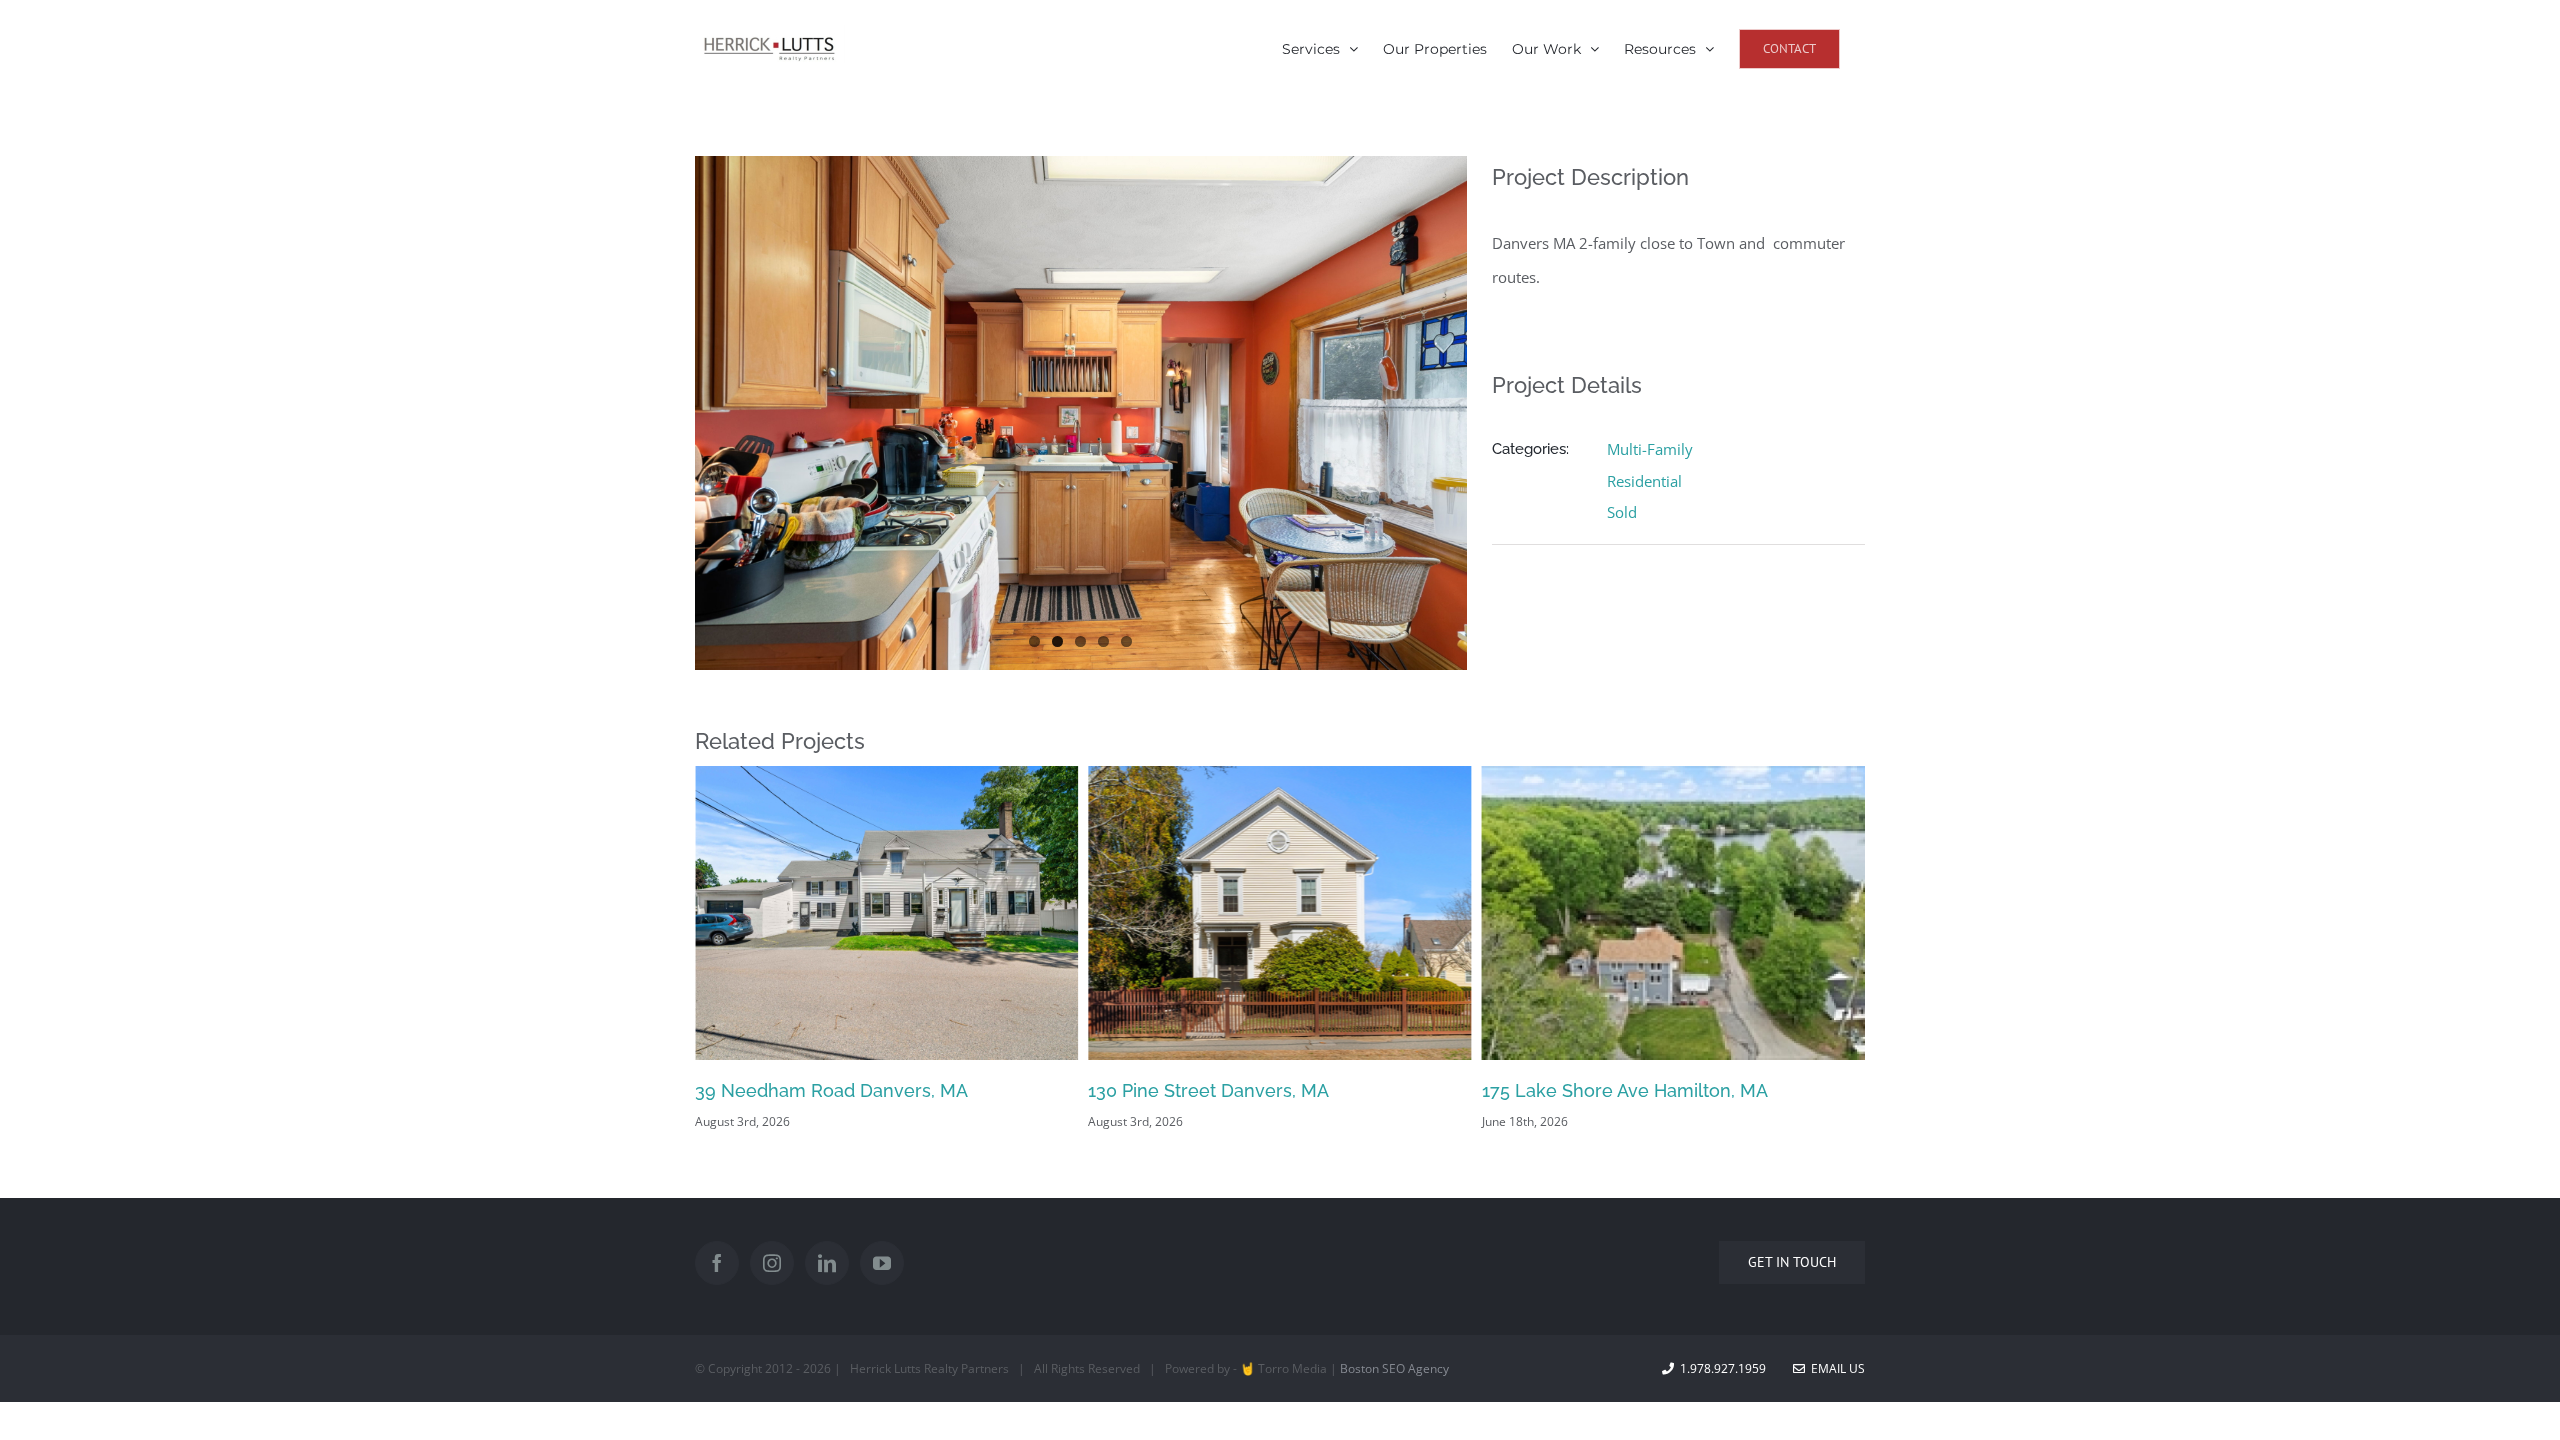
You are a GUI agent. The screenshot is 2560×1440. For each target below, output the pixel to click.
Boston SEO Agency (1394, 1368)
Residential (1644, 481)
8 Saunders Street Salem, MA (1643, 1090)
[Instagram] (772, 1263)
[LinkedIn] (827, 1263)
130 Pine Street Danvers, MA (852, 1090)
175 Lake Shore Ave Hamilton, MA (1268, 1090)
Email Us (1835, 1368)
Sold (1622, 512)
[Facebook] (717, 1263)
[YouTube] (882, 1263)
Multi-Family (1650, 449)
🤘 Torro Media (1283, 1368)
